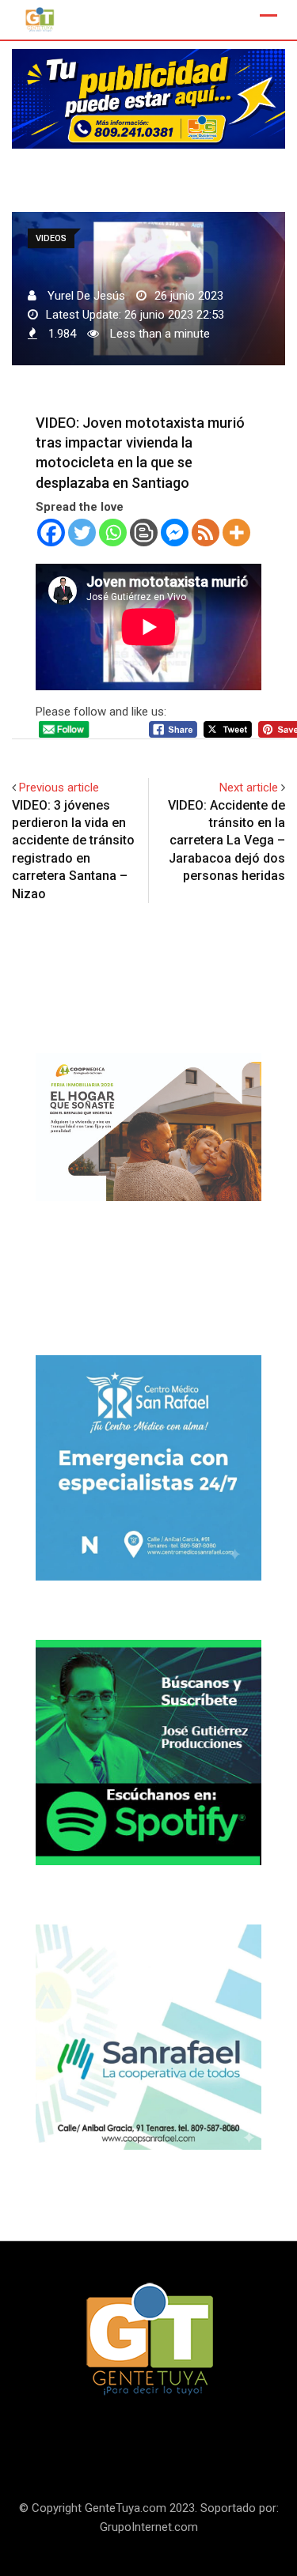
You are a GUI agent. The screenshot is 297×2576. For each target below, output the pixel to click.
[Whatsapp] (113, 533)
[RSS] (206, 533)
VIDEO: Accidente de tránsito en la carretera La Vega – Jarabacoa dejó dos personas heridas (227, 841)
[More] (236, 533)
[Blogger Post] (144, 533)
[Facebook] (51, 533)
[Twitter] (82, 533)
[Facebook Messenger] (175, 533)
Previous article (59, 788)
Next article (249, 788)
